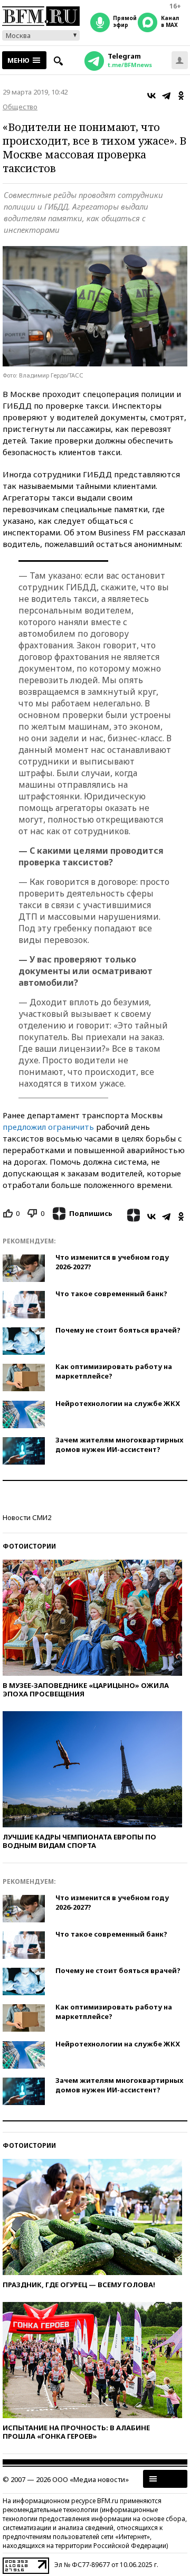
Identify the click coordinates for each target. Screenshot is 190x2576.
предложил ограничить (48, 1127)
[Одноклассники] (181, 96)
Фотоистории (29, 1546)
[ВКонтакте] (151, 96)
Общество (20, 107)
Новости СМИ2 (27, 1517)
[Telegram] (166, 96)
